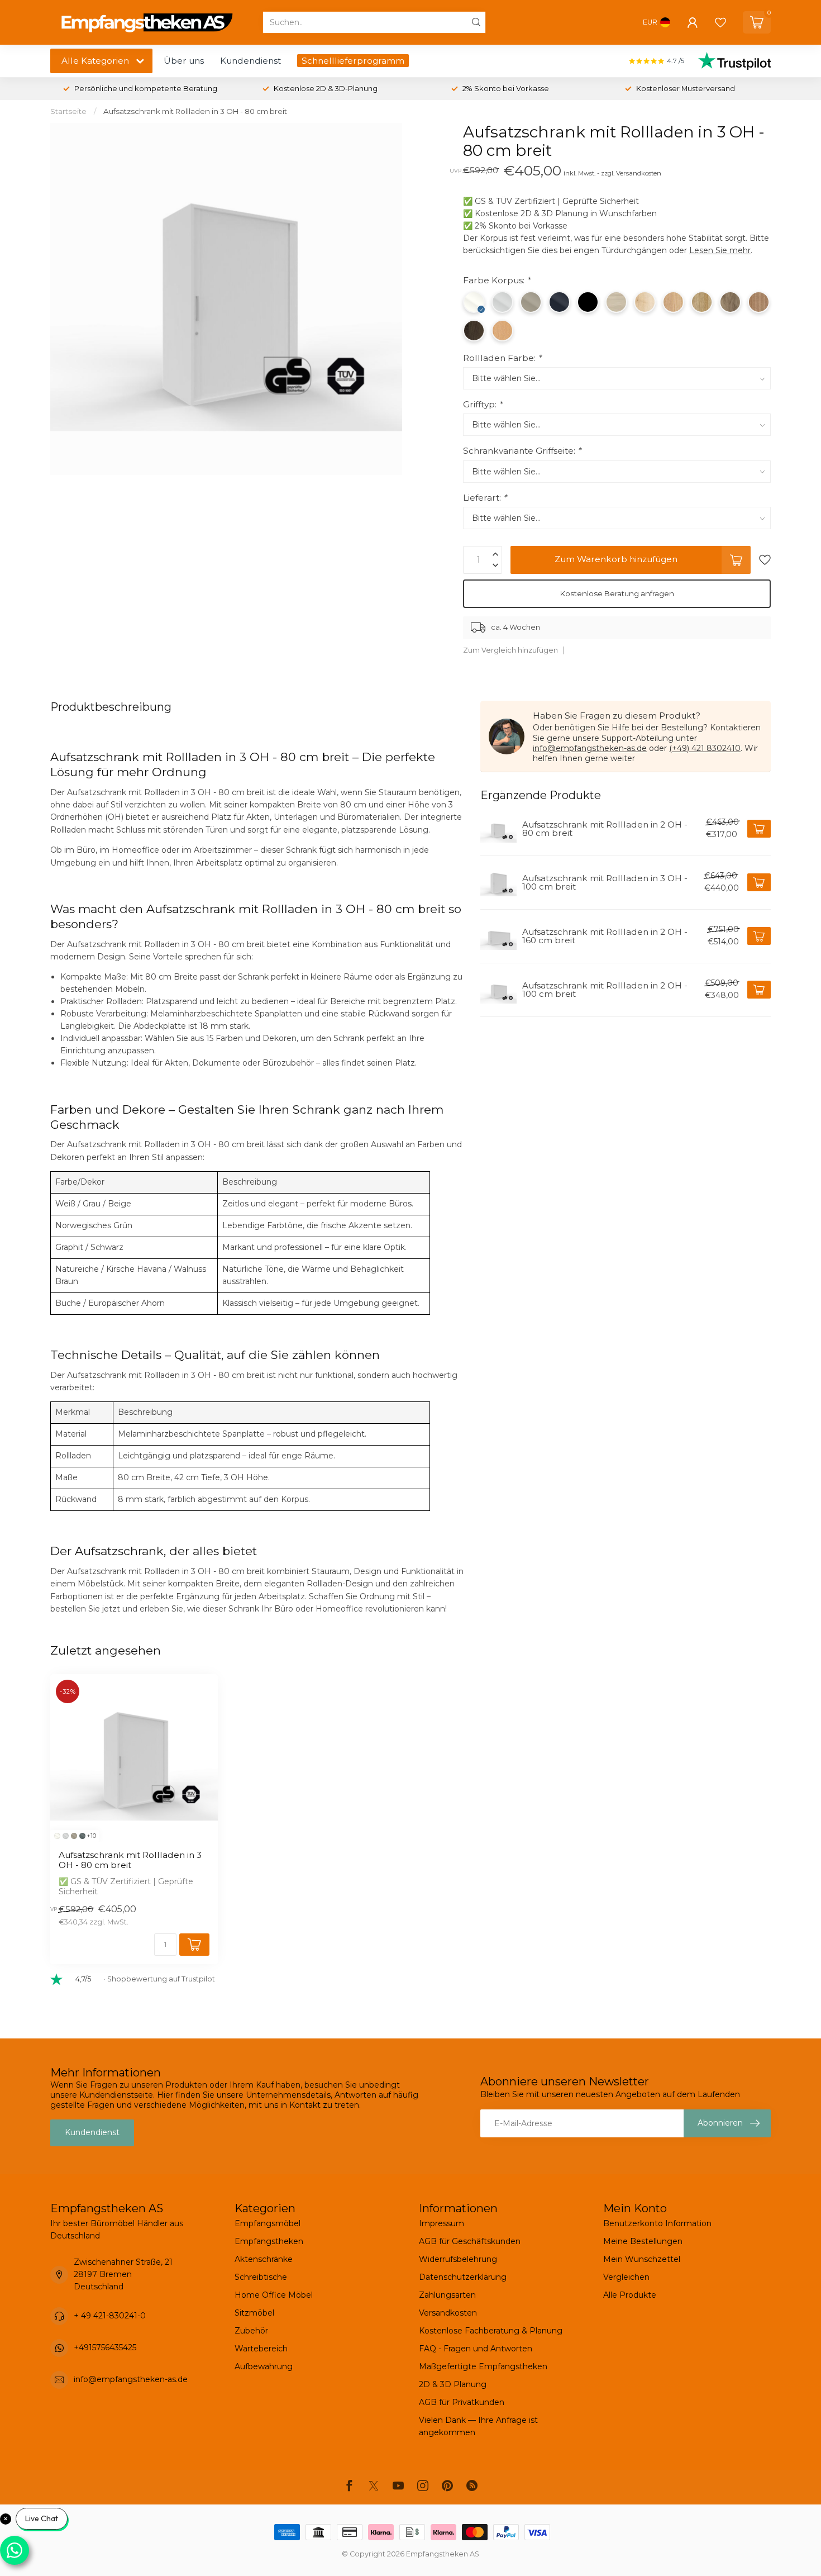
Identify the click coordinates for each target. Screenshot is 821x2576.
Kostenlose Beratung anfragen (617, 593)
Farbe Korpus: (497, 280)
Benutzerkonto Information (657, 2223)
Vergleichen (626, 2277)
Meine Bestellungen (643, 2241)
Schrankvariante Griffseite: (522, 451)
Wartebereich (261, 2349)
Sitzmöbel (254, 2313)
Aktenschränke (264, 2259)
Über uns (184, 61)
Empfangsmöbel (268, 2223)
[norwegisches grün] (82, 1836)
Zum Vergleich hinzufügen (510, 650)
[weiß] (57, 1836)
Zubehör (251, 2331)
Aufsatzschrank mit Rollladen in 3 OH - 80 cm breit (195, 111)
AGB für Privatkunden (462, 2402)
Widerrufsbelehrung (458, 2259)
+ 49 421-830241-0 (110, 2316)
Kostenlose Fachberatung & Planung (491, 2331)
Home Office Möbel (274, 2295)
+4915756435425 (105, 2347)
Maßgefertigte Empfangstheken (483, 2366)
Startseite (68, 111)
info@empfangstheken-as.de (590, 748)
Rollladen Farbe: (502, 358)
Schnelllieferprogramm (353, 61)
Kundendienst (250, 61)
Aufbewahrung (264, 2366)
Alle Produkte (630, 2295)
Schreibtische (261, 2277)
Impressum (441, 2223)
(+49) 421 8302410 (705, 748)
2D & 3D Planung (453, 2384)
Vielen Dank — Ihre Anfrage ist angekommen (478, 2426)
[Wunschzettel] (720, 22)
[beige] (74, 1836)
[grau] (66, 1836)
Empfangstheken (269, 2241)
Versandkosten (448, 2313)
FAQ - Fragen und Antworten (476, 2349)
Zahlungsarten (447, 2295)
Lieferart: (485, 498)
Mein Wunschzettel (642, 2259)
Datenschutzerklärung (463, 2277)
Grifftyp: (483, 404)
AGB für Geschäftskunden (470, 2241)
